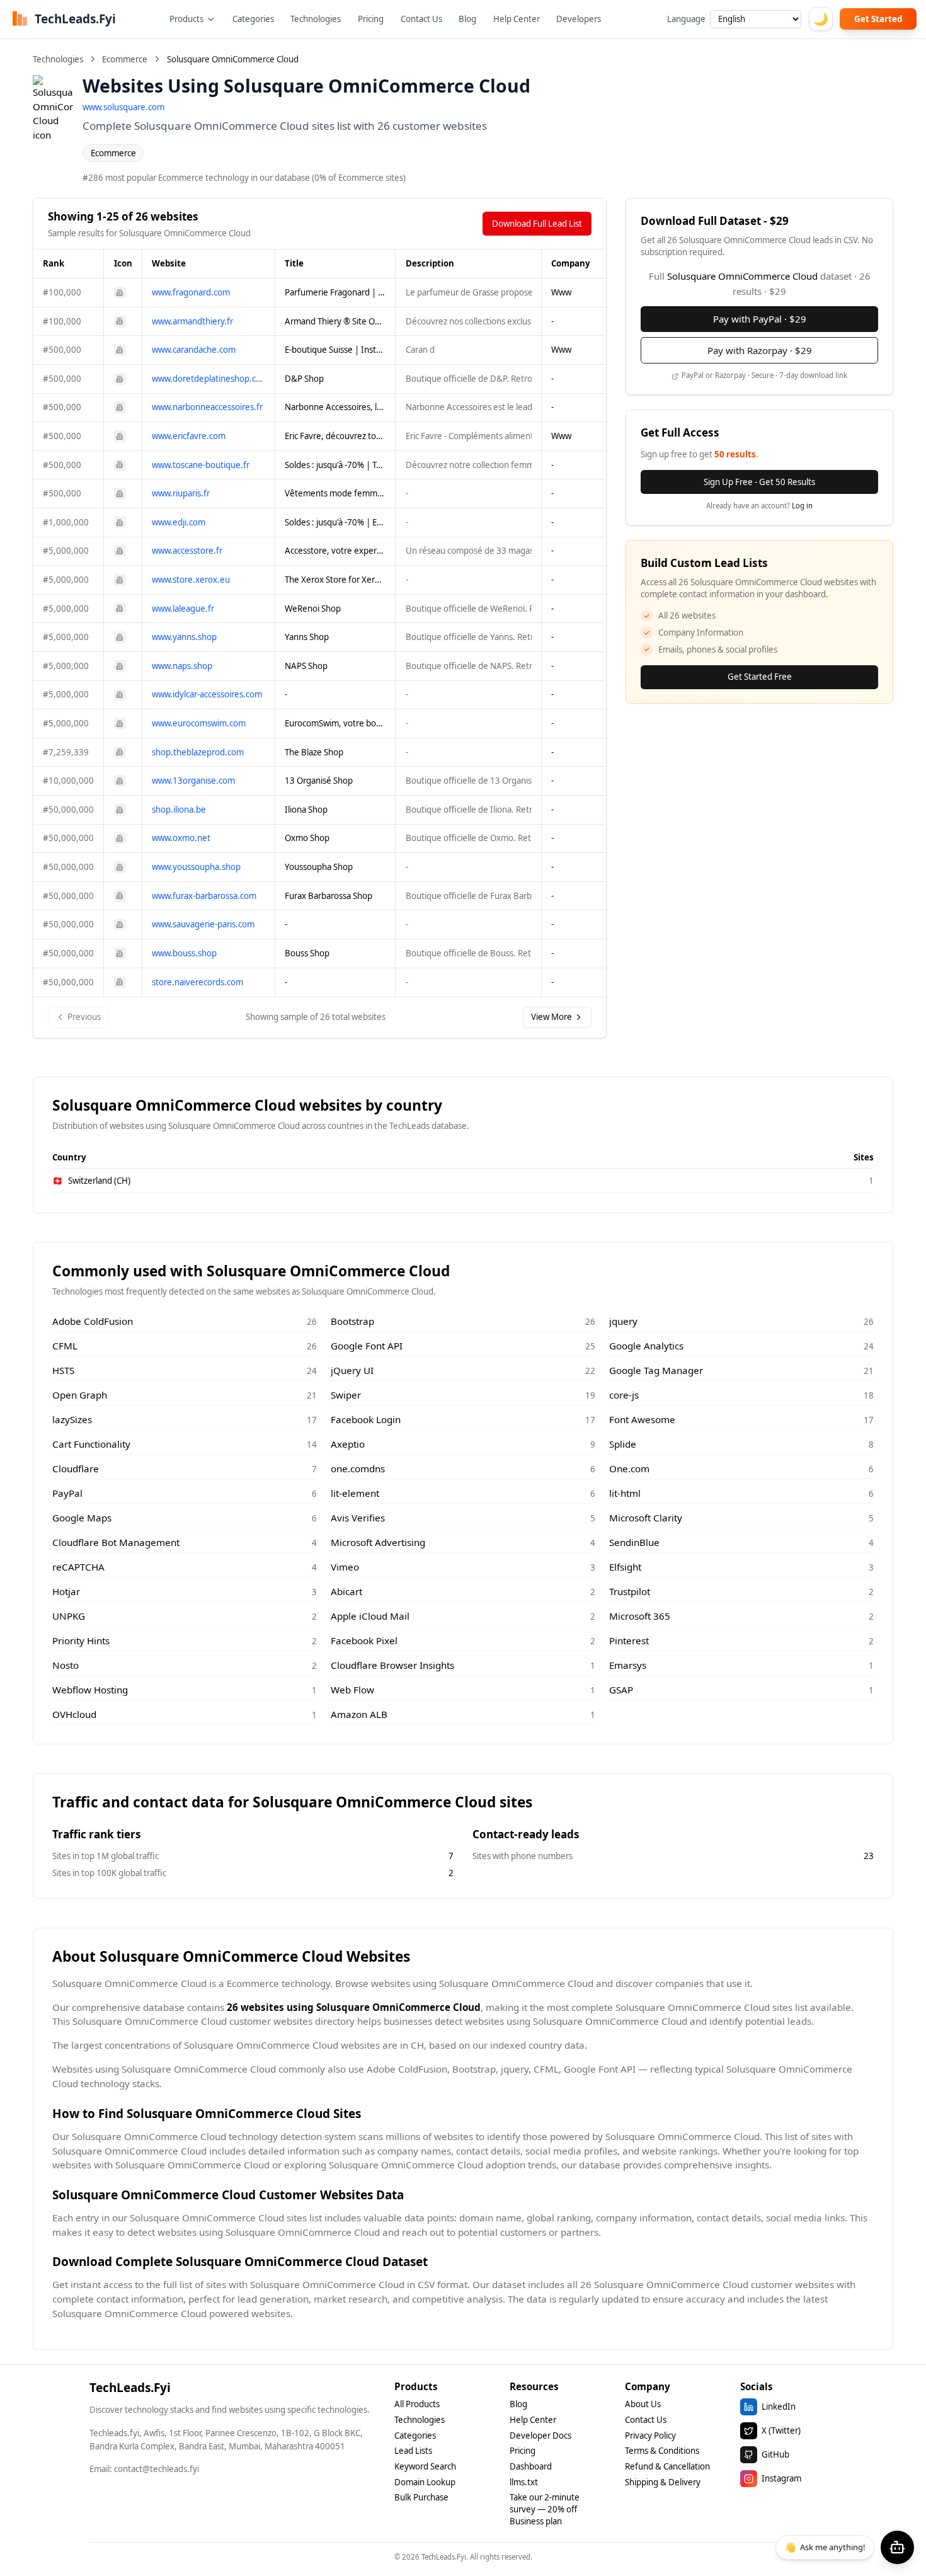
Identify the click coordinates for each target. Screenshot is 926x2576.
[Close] (582, 1216)
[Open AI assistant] (897, 2547)
